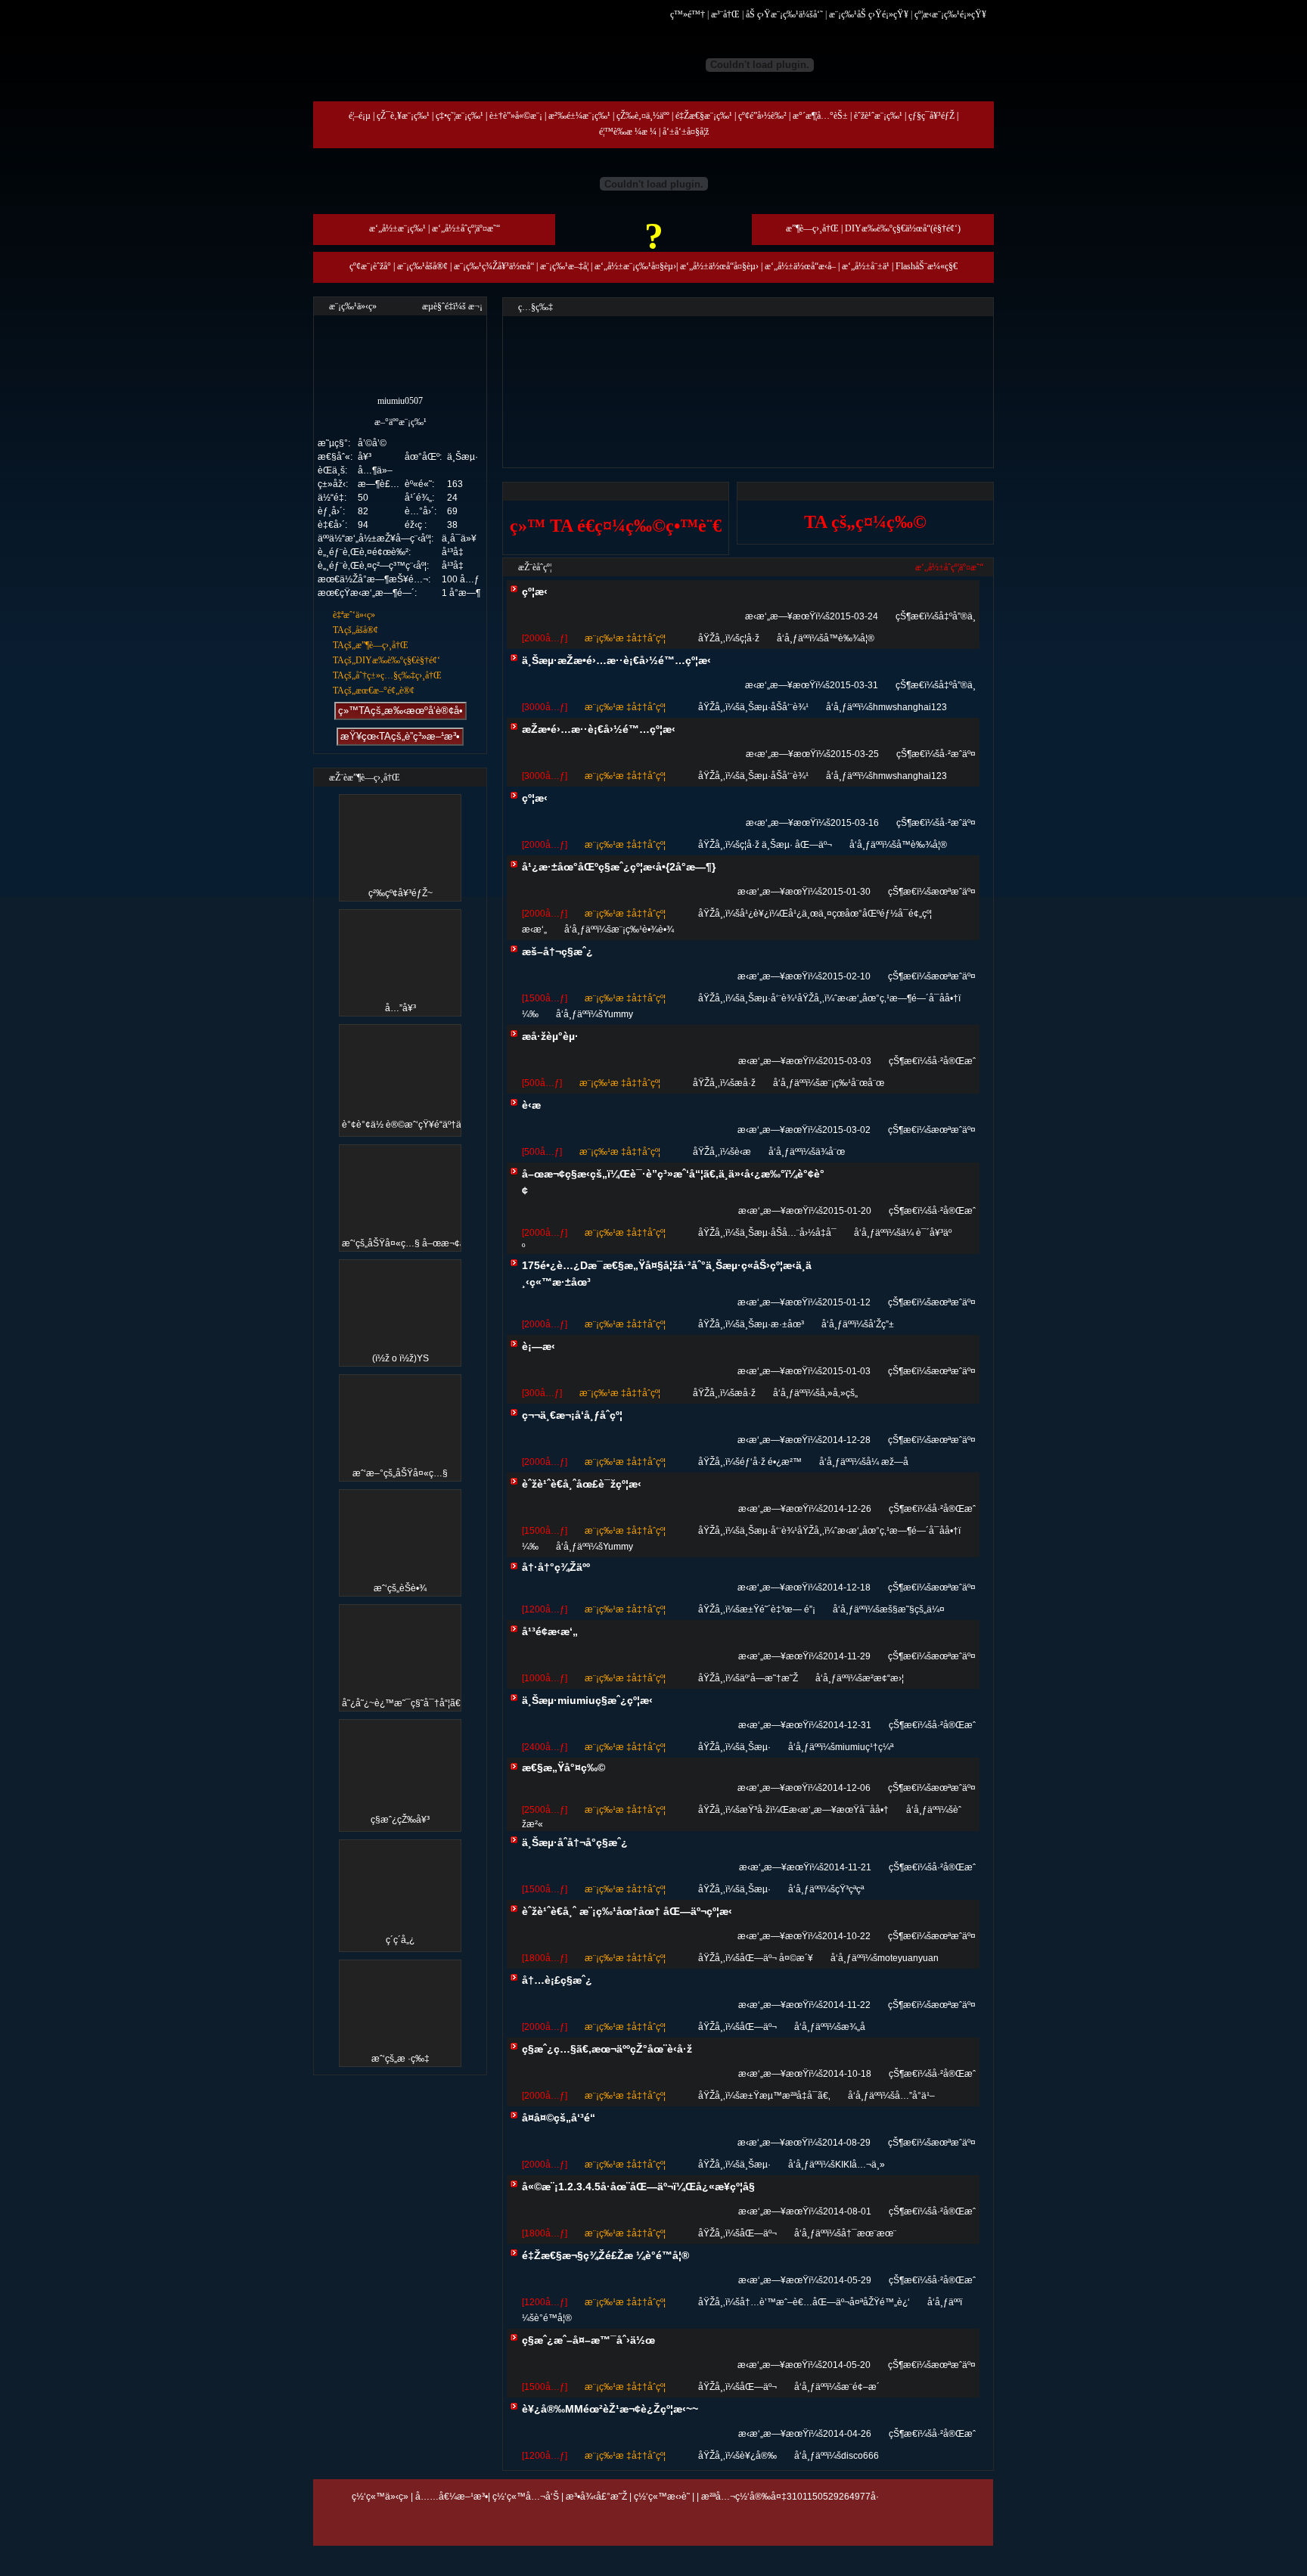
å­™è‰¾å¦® (849, 638)
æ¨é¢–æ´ (860, 2387)
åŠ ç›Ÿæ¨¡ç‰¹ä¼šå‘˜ (784, 14)
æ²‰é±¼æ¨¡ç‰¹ (579, 116)
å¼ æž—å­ (887, 1462)
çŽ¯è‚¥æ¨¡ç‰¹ (403, 116)
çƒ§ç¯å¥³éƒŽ (931, 116)
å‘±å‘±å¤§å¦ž (686, 132)
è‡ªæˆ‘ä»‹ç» (354, 615)
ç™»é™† (688, 14)
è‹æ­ (531, 1105)
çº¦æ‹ (535, 591)
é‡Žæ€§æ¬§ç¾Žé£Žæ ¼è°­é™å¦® (605, 2255)
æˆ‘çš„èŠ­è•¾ (400, 1588)
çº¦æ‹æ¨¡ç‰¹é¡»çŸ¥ (950, 14)
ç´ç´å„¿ (400, 1940)
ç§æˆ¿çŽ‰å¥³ (400, 1820)
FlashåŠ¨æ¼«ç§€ (927, 266)
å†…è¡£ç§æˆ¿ (557, 1980)
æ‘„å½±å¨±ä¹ (866, 266)
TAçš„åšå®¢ (355, 630)
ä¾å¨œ (830, 1152)
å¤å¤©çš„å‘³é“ (559, 2118)
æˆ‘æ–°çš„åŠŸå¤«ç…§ (400, 1473)
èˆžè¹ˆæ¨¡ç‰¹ (878, 116)
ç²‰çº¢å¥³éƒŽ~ (400, 893)
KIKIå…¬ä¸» (860, 2165)
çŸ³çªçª (849, 1889)
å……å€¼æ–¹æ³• (452, 2497)
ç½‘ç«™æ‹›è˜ (662, 2497)
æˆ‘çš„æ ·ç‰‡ (400, 2059)
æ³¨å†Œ (725, 14)
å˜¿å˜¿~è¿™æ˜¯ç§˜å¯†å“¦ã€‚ (402, 1703)
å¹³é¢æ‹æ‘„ (550, 1631)
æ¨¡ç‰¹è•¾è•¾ (643, 930)
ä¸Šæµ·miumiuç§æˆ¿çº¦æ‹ (587, 1700)
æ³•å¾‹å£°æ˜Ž (596, 2497)
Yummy (618, 1014)
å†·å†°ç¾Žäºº (556, 1567)
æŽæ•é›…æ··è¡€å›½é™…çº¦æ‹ (599, 729)
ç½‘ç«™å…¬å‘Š (526, 2497)
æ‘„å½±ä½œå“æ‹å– (800, 266)
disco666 (860, 2456)
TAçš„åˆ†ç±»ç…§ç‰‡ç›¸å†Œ (387, 675)
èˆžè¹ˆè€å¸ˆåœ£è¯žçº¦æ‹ (582, 1484)
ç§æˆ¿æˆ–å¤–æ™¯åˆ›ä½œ (588, 2340)
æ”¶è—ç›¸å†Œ (812, 228)
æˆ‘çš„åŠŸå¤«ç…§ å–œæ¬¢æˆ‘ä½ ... (419, 1243)
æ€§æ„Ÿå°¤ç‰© (563, 1768)
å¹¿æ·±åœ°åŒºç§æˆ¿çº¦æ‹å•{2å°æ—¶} (619, 867)
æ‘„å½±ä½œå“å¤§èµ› (719, 266)
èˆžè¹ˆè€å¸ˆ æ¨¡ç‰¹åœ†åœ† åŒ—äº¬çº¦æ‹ (627, 1911)
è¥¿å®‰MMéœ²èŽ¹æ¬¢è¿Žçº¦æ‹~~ (610, 2409)
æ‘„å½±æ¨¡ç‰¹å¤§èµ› (635, 266)
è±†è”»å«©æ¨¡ (516, 116)
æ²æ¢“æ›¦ (883, 1678)
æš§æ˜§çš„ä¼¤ (912, 1609)
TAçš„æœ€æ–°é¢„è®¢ (374, 691)
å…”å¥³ (400, 1008)
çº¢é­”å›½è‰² (762, 116)
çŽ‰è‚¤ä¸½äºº (643, 116)
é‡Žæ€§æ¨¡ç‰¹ (704, 116)
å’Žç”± (881, 1324)
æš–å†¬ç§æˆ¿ (557, 951)
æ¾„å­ (853, 2027)
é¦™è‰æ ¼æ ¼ (628, 132)
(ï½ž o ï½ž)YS (400, 1358)
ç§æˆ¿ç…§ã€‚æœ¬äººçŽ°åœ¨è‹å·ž (607, 2049)
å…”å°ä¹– (915, 2096)
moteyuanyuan (908, 1958)
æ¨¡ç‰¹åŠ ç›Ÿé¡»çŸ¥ (869, 14)
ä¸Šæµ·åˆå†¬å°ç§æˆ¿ (575, 1842)
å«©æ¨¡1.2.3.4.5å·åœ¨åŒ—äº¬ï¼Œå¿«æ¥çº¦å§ (638, 2186)
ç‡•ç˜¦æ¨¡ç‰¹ (459, 116)
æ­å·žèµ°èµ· (550, 1036)
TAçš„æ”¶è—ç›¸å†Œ (371, 645)
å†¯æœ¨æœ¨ (869, 2233)
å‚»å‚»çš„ (839, 1393)
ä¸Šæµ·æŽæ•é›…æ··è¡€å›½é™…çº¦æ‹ (616, 660)
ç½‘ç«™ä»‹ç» (380, 2497)
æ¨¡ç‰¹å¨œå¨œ (852, 1083)
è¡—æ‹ (539, 1346)
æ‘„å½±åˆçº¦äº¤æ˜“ (466, 228)
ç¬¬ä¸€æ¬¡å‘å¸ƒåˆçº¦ (572, 1415)
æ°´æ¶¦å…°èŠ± (820, 116)
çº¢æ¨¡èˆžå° (370, 266)
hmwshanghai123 (910, 707)
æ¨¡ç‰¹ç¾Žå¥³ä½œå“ (494, 266)
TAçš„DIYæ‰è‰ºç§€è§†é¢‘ (387, 660)
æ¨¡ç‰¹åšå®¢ (422, 266)
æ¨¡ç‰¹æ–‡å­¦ (564, 266)
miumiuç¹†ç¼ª (864, 1747)
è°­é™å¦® (553, 2318)
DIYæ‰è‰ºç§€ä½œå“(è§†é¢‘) (903, 228)
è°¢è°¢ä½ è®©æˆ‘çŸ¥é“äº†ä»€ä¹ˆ (413, 1125)
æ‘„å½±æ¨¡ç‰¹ (397, 228)
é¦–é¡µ (360, 116)
